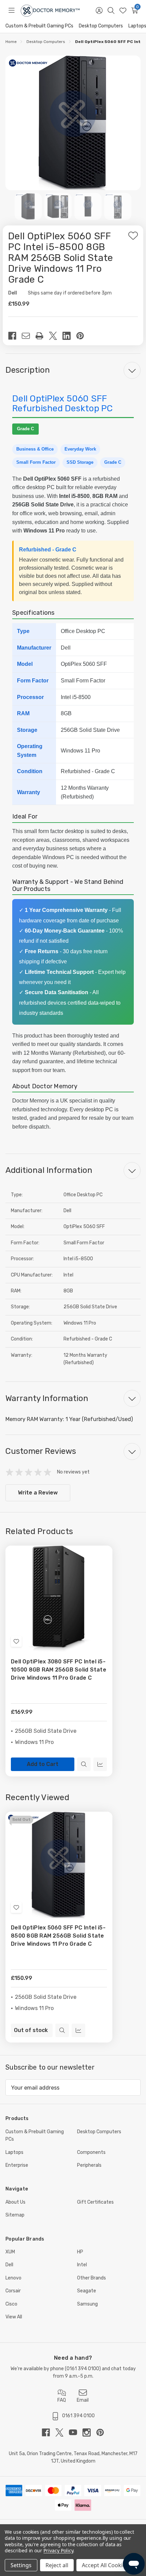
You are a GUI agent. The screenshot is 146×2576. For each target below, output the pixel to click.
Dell (9, 2265)
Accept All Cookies (105, 2565)
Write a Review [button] (38, 1493)
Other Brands (92, 2278)
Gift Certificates (95, 2202)
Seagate (87, 2291)
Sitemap (15, 2215)
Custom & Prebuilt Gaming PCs (39, 26)
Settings (21, 2565)
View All (14, 2317)
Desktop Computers (101, 26)
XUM (10, 2252)
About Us (15, 2202)
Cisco (11, 2304)
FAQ (62, 2400)
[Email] (29, 336)
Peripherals (89, 2165)
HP (80, 2252)
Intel (82, 2265)
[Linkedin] (69, 336)
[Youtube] (76, 2432)
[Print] (42, 336)
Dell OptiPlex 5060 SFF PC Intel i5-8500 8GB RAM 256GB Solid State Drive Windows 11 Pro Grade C (58, 1936)
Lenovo (13, 2278)
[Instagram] (89, 2432)
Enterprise (17, 2165)
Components (91, 2152)
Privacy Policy (58, 2550)
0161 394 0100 (83, 2369)
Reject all (57, 2565)
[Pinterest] (83, 336)
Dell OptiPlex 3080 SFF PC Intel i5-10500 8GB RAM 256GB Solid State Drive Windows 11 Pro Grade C (59, 1670)
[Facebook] (15, 336)
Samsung (87, 2304)
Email (83, 2400)
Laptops (14, 2152)
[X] (56, 336)
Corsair (13, 2291)
